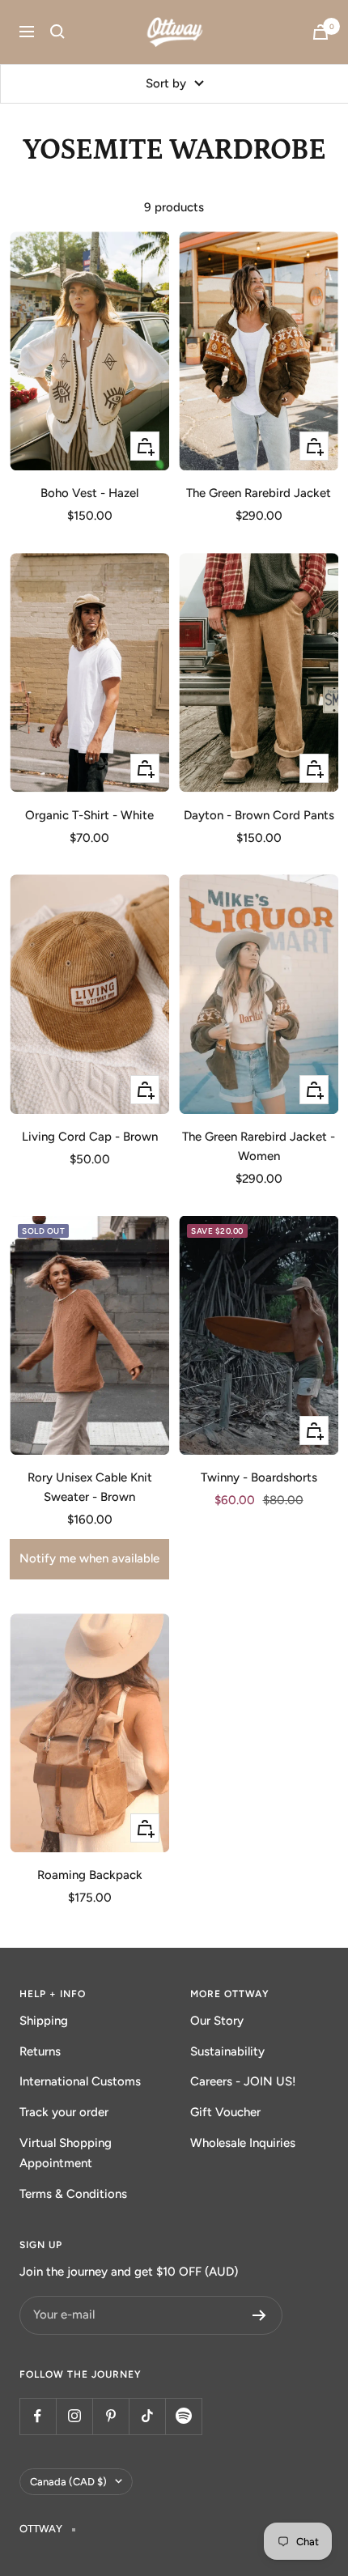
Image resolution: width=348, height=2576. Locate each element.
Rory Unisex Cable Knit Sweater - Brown (90, 1487)
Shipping (44, 2021)
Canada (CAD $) (68, 2482)
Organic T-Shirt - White (89, 815)
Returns (40, 2051)
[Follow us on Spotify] (183, 2416)
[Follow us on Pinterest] (110, 2416)
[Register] (259, 2315)
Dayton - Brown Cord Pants (259, 815)
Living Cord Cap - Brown (90, 1137)
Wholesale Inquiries (243, 2143)
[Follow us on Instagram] (74, 2416)
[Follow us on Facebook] (38, 2416)
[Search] (57, 32)
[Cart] (320, 32)
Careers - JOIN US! (243, 2081)
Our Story (217, 2021)
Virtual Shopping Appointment (66, 2153)
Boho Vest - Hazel (89, 493)
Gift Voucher (225, 2112)
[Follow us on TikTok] (147, 2416)
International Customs (80, 2081)
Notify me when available (89, 1558)
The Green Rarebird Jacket (259, 493)
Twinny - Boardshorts (259, 1477)
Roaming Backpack (90, 1875)
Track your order (64, 2112)
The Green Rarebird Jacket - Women (259, 1146)
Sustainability (227, 2051)
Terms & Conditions (73, 2194)
